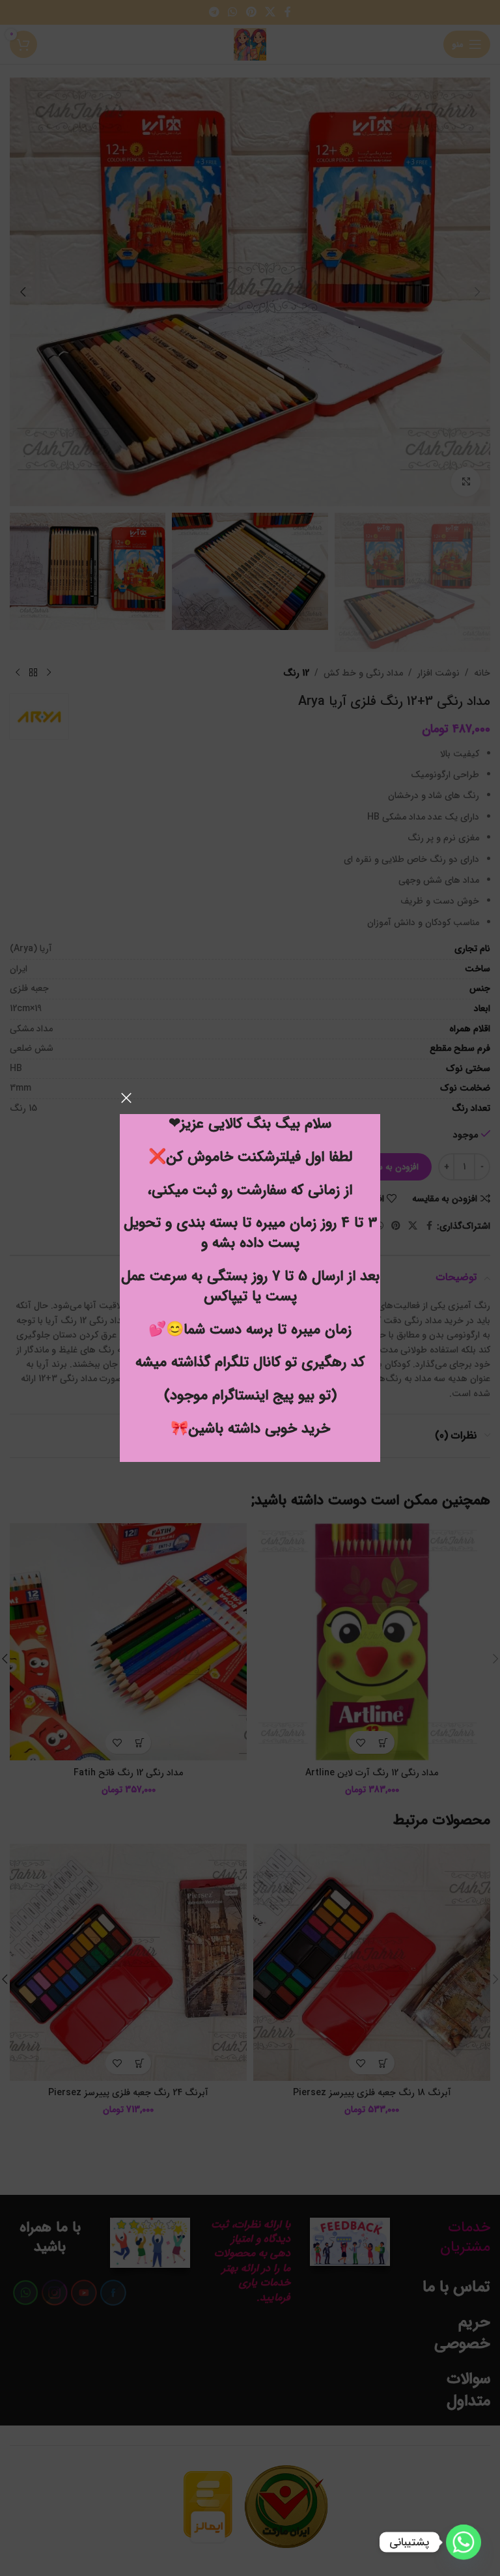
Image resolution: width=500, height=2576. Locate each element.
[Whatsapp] (464, 2542)
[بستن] (126, 1098)
